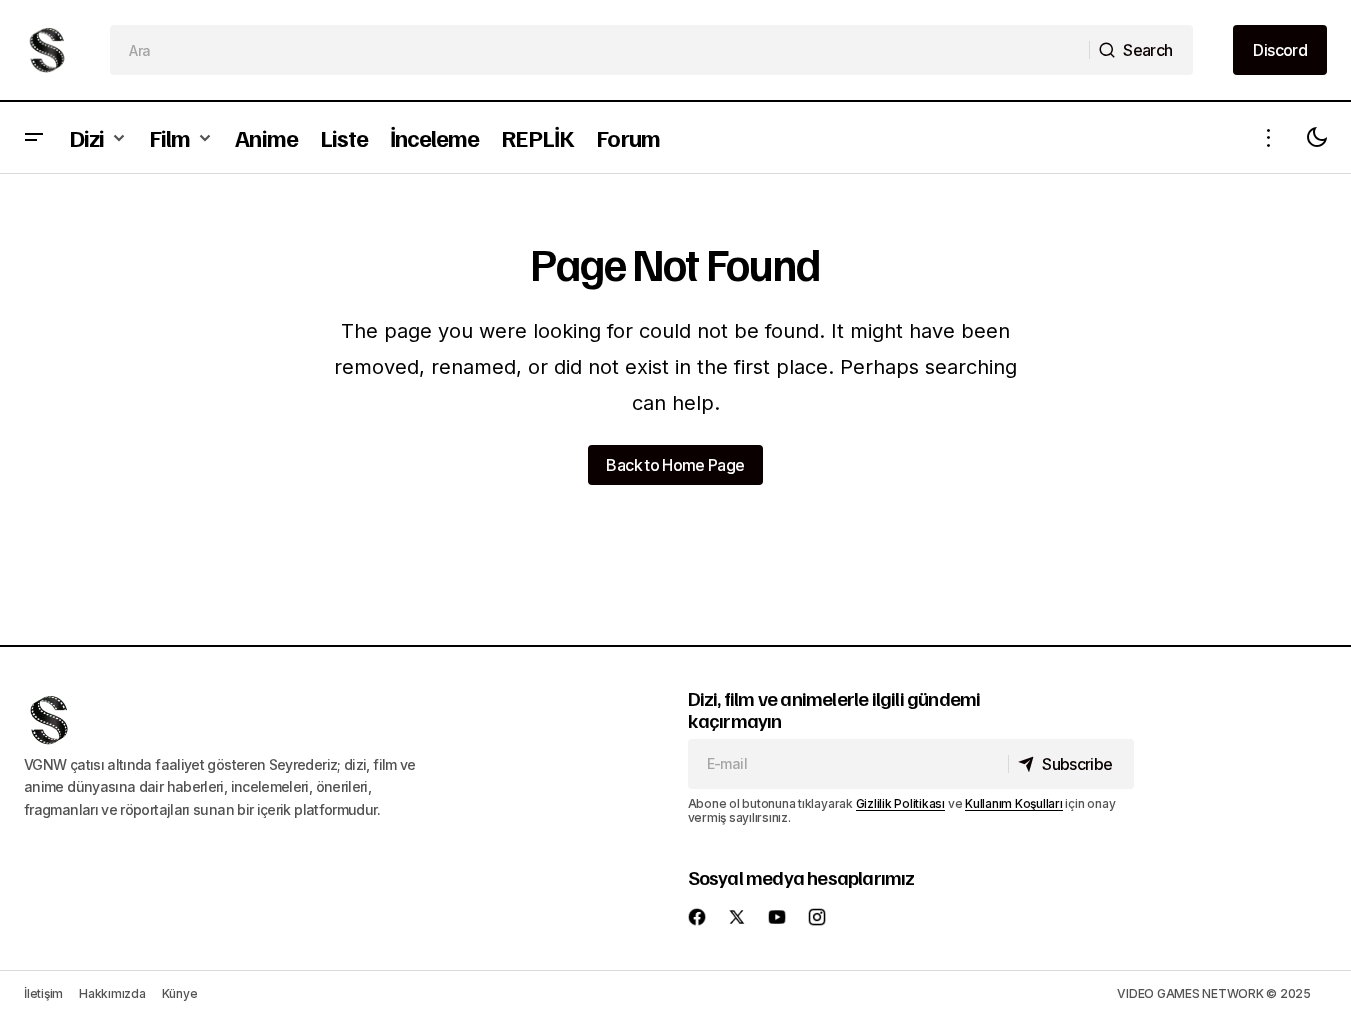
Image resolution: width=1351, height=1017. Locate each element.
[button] (34, 137)
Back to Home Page (675, 465)
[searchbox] (600, 50)
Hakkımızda (112, 993)
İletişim (43, 993)
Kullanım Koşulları (1014, 803)
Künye (180, 993)
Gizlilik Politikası (900, 803)
